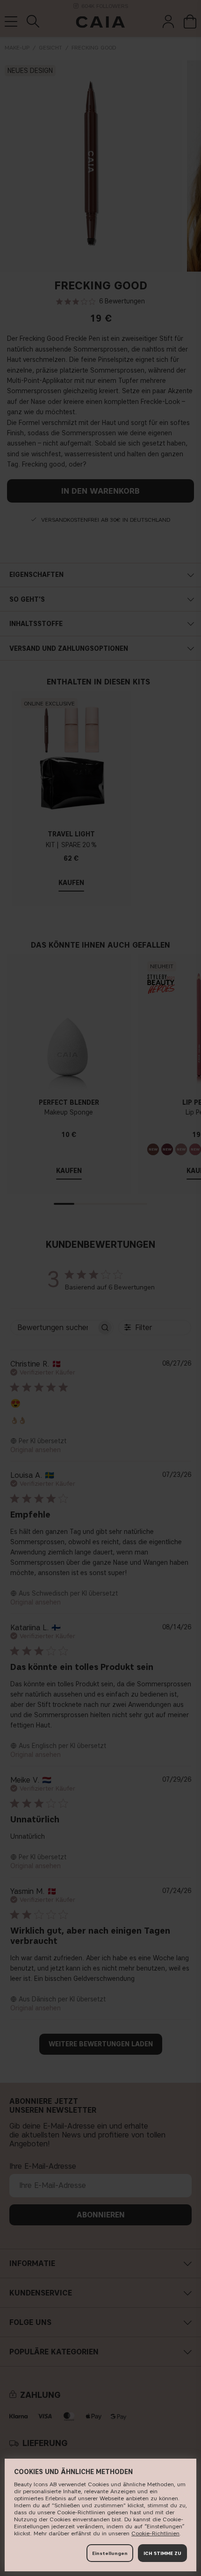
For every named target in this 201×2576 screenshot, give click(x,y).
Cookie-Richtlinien (155, 2533)
